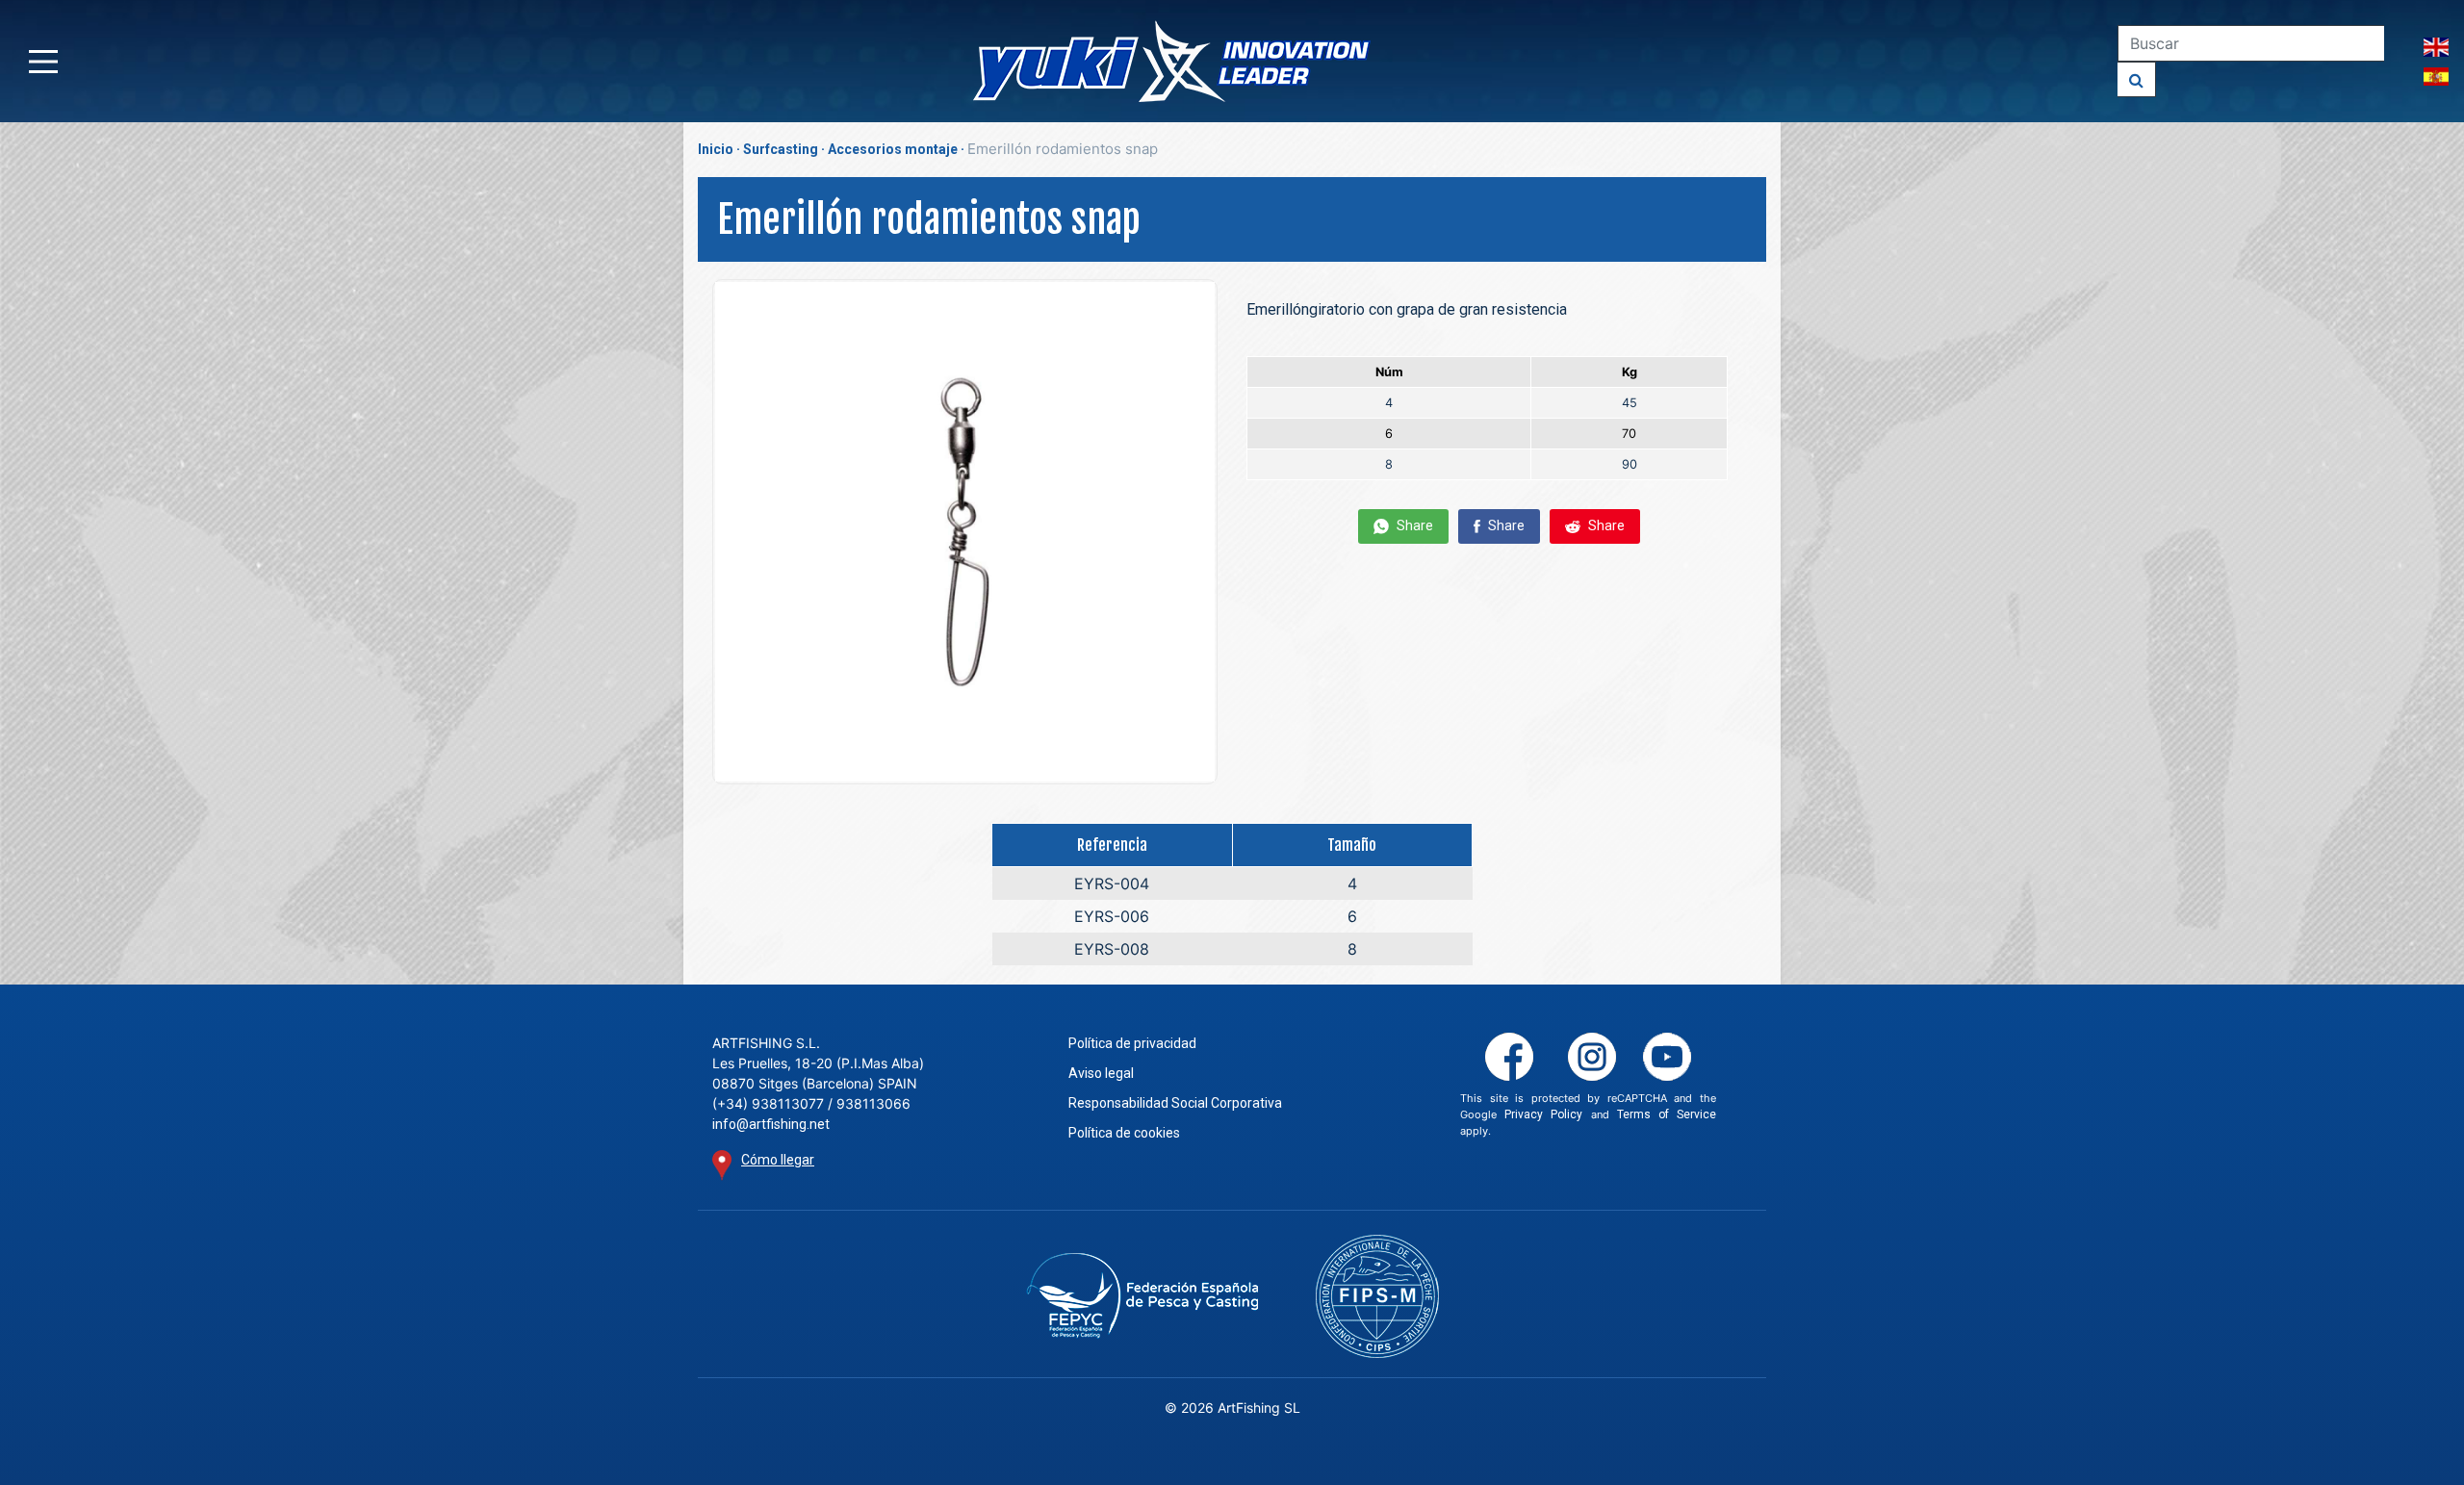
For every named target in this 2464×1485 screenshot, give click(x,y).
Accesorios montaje (893, 149)
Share (1413, 525)
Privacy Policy (1543, 1114)
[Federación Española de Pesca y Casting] (1142, 1296)
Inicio (716, 149)
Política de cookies (1124, 1133)
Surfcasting (781, 149)
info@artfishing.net (771, 1124)
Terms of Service (1667, 1114)
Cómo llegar (778, 1160)
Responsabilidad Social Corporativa (1175, 1103)
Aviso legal (1101, 1073)
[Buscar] (2137, 79)
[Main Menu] (43, 62)
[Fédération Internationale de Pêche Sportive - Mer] (1377, 1296)
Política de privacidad (1132, 1043)
